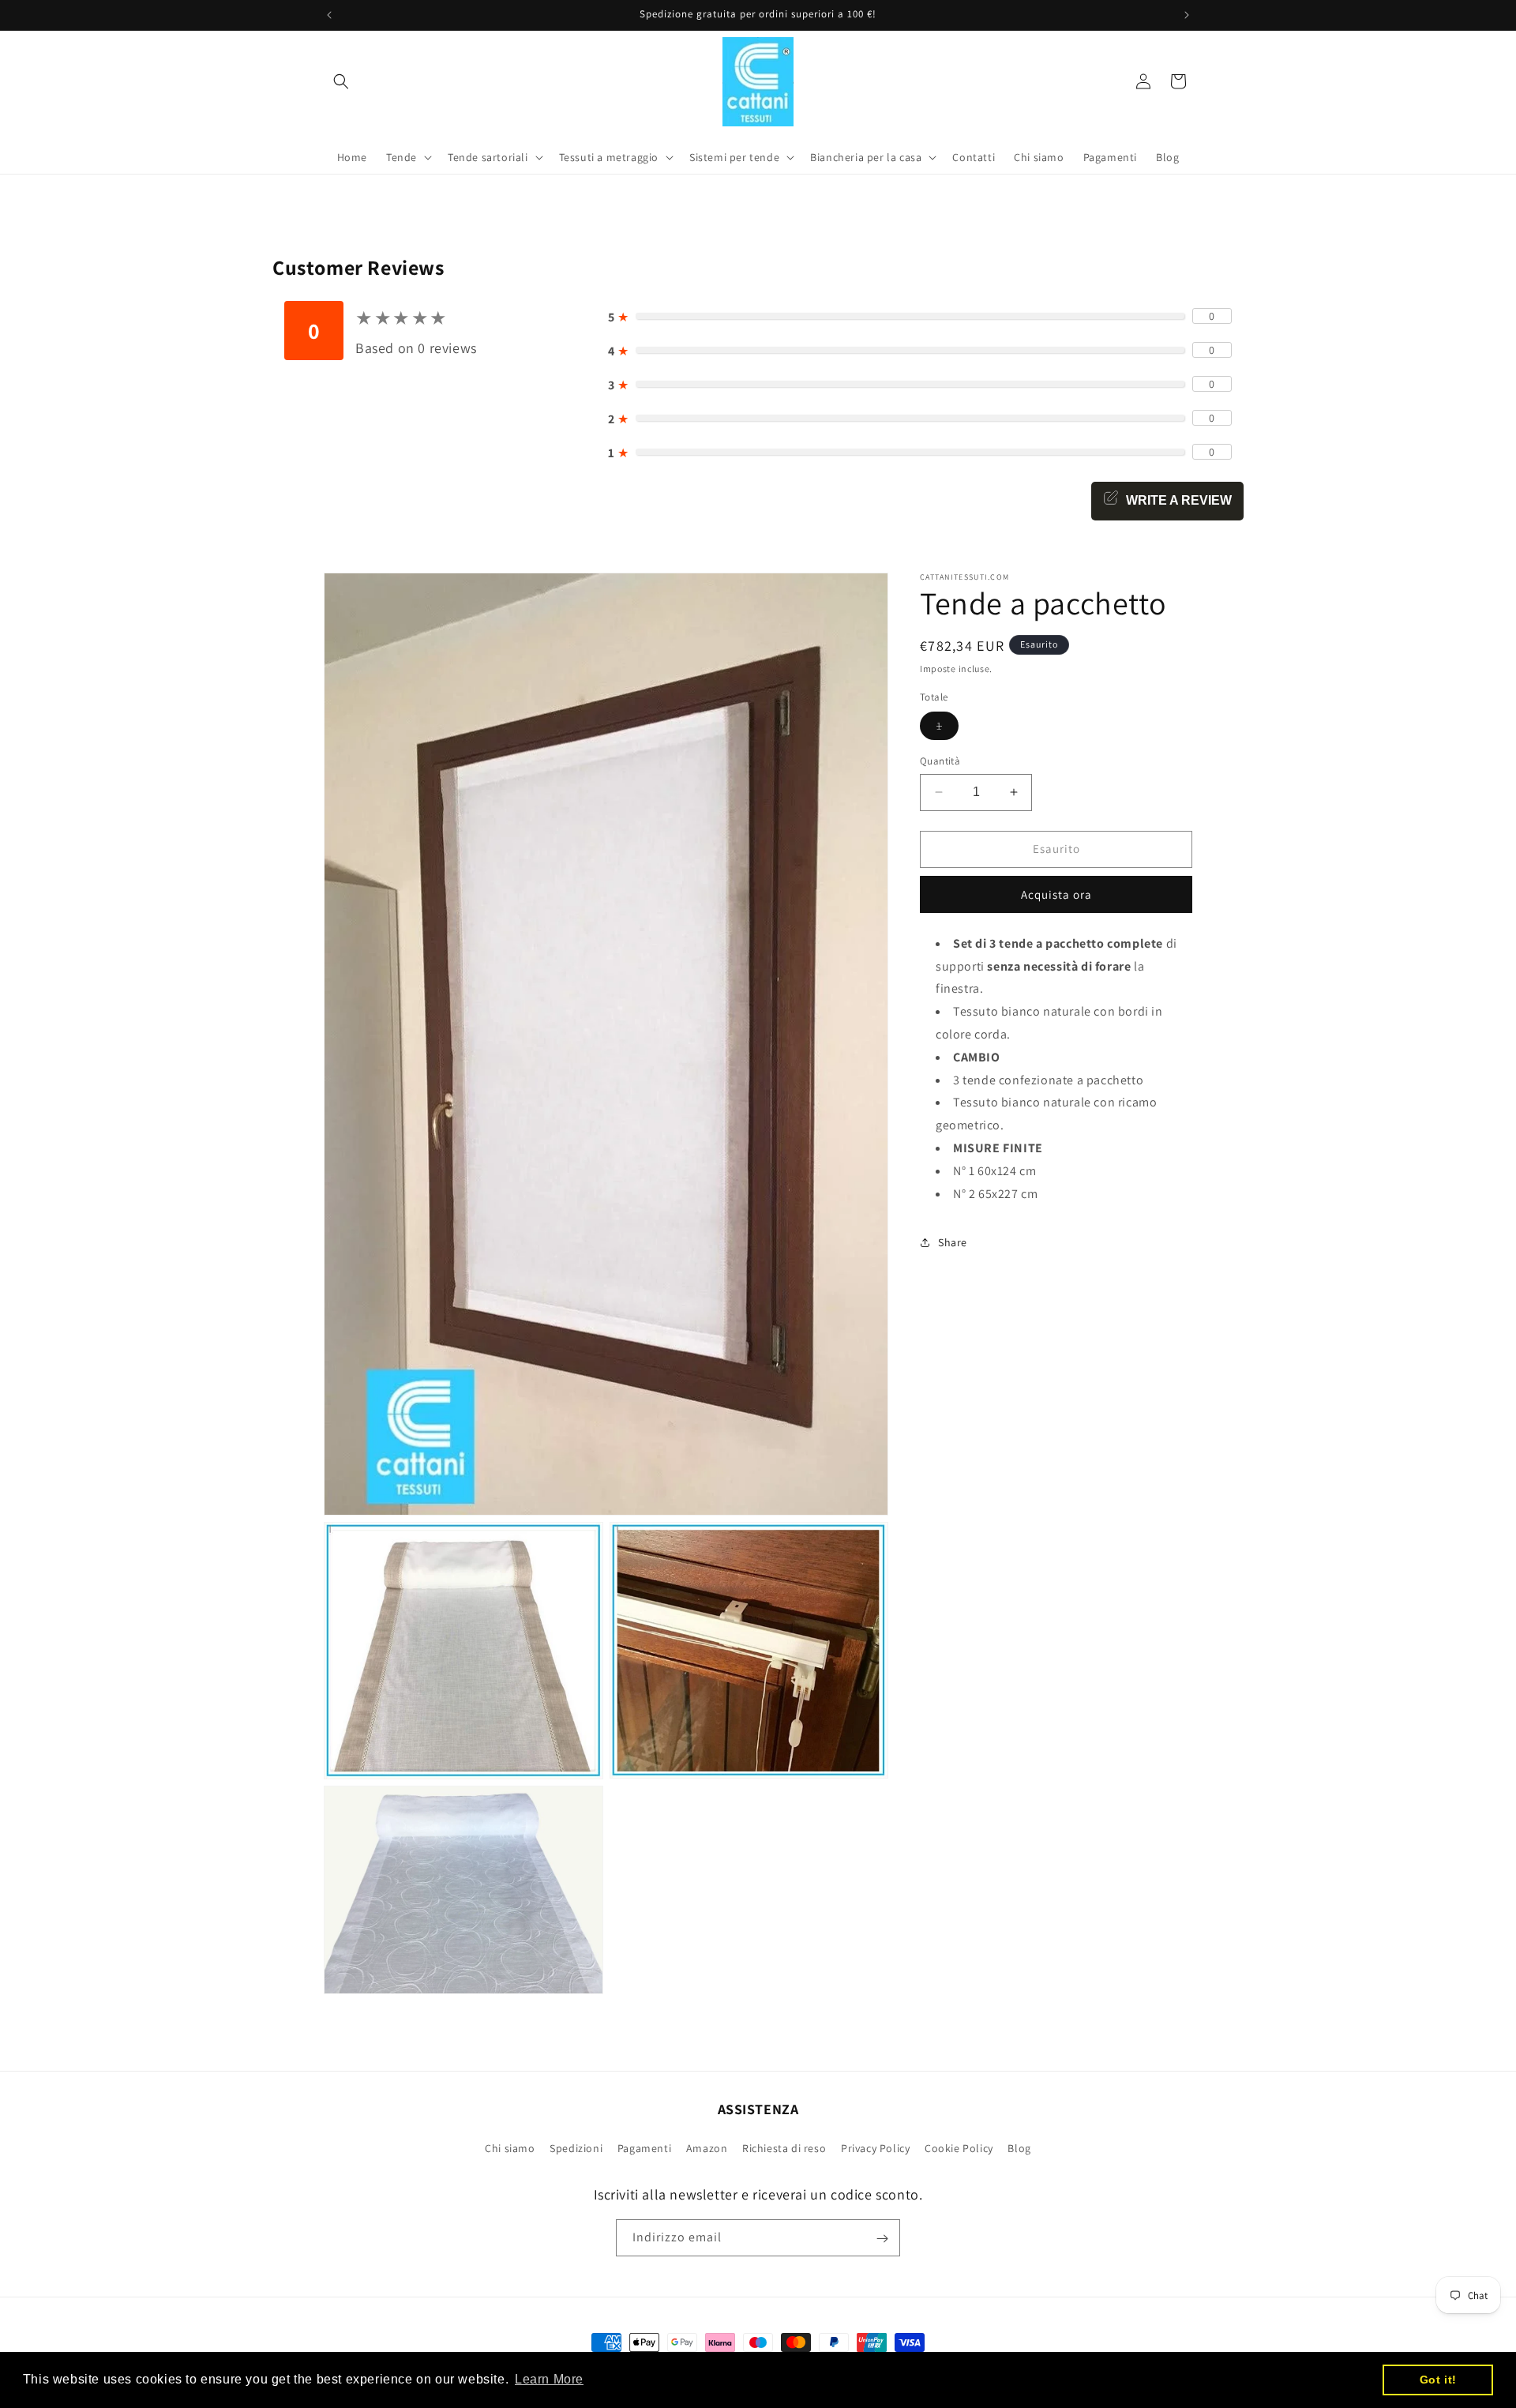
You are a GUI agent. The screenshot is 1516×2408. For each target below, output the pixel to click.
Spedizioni (576, 2147)
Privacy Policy (875, 2147)
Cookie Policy (959, 2147)
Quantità (940, 761)
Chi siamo (510, 2147)
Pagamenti (644, 2147)
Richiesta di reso (784, 2147)
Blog (1019, 2147)
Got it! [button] (1438, 2380)
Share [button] (953, 1242)
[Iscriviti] (882, 2239)
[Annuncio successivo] (1187, 15)
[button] (341, 81)
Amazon (707, 2147)
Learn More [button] (549, 2379)
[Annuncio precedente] (329, 15)
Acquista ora (1056, 894)
